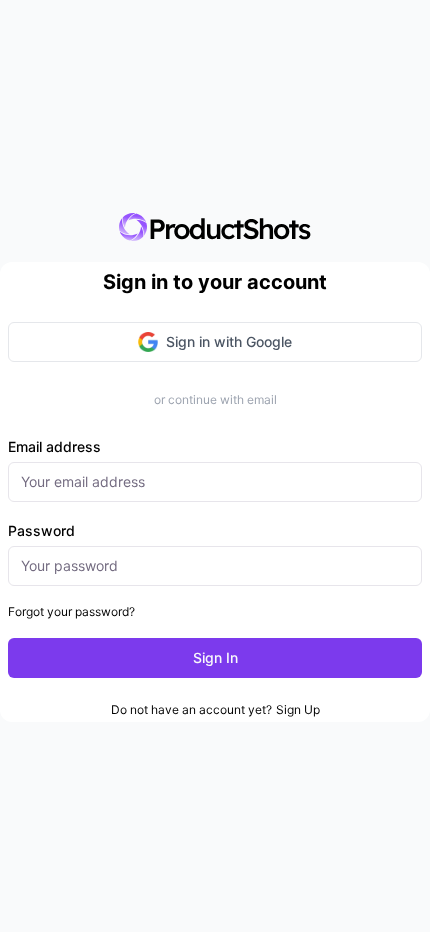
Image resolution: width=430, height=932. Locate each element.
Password (41, 530)
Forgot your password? (71, 611)
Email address (54, 446)
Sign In (215, 657)
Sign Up (298, 709)
